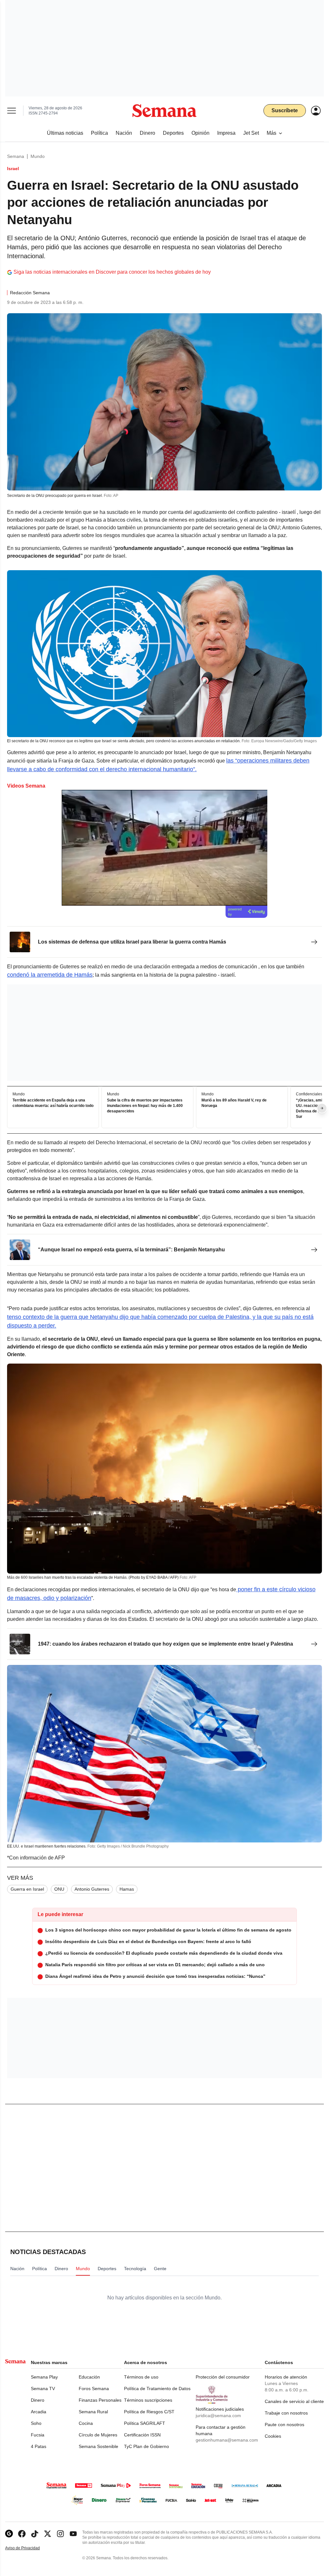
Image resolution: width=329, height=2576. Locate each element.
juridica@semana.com (218, 2416)
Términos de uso (141, 2377)
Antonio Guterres (92, 1889)
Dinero (38, 2400)
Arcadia (39, 2412)
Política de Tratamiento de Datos (157, 2389)
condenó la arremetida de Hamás (50, 975)
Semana (16, 156)
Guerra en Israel (27, 1889)
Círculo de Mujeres (98, 2435)
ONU (59, 1889)
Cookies (273, 2436)
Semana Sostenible (98, 2446)
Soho (36, 2423)
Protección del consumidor (223, 2377)
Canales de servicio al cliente (294, 2401)
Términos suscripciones (148, 2400)
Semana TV (43, 2389)
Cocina (86, 2423)
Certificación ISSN (142, 2435)
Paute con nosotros (285, 2425)
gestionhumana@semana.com (227, 2440)
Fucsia (38, 2435)
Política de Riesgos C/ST (149, 2412)
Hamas (127, 1889)
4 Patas (39, 2446)
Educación (89, 2377)
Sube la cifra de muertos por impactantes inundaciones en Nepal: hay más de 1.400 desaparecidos (145, 1106)
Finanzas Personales (100, 2400)
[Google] (9, 2534)
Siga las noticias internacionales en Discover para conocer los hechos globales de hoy (112, 272)
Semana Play (44, 2377)
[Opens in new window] (22, 2534)
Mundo (38, 156)
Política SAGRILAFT (145, 2423)
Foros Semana (94, 2389)
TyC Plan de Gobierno (147, 2446)
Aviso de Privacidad (29, 2548)
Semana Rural (93, 2412)
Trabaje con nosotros (286, 2413)
